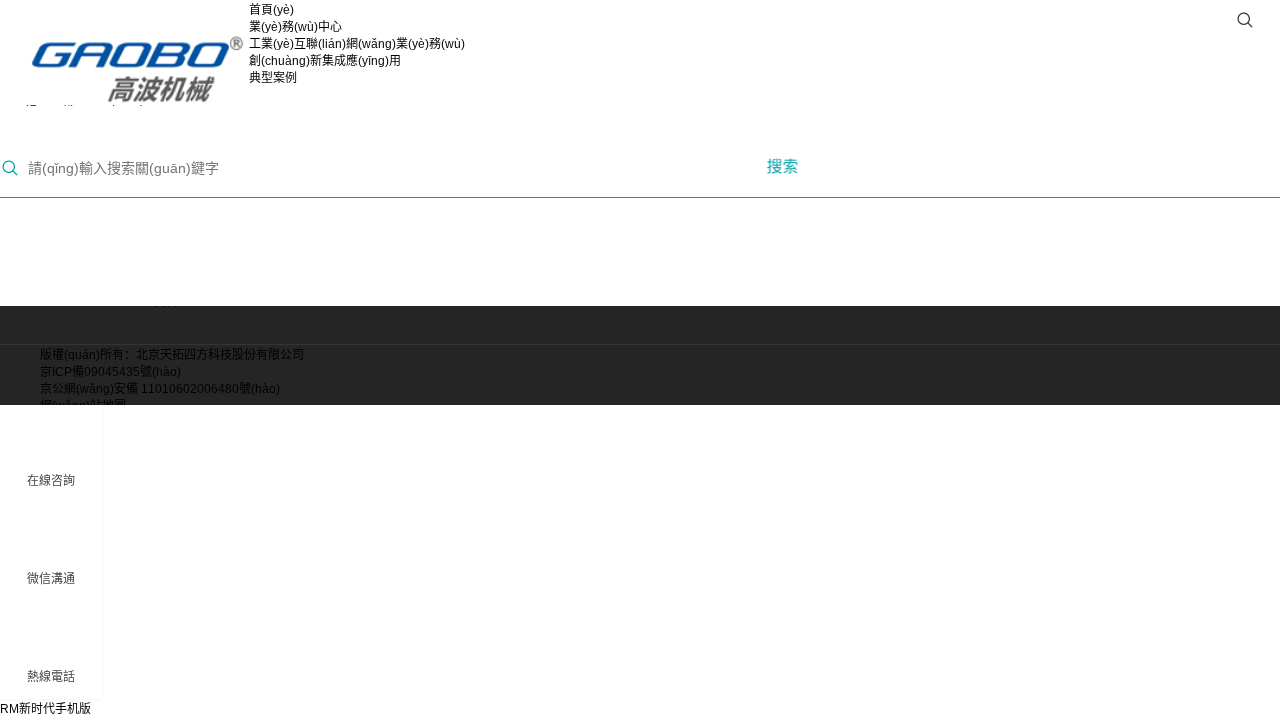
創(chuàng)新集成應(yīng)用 (325, 61)
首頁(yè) (271, 10)
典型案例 (273, 78)
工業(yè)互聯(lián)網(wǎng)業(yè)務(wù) (357, 44)
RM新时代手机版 (45, 709)
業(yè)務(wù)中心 (295, 27)
